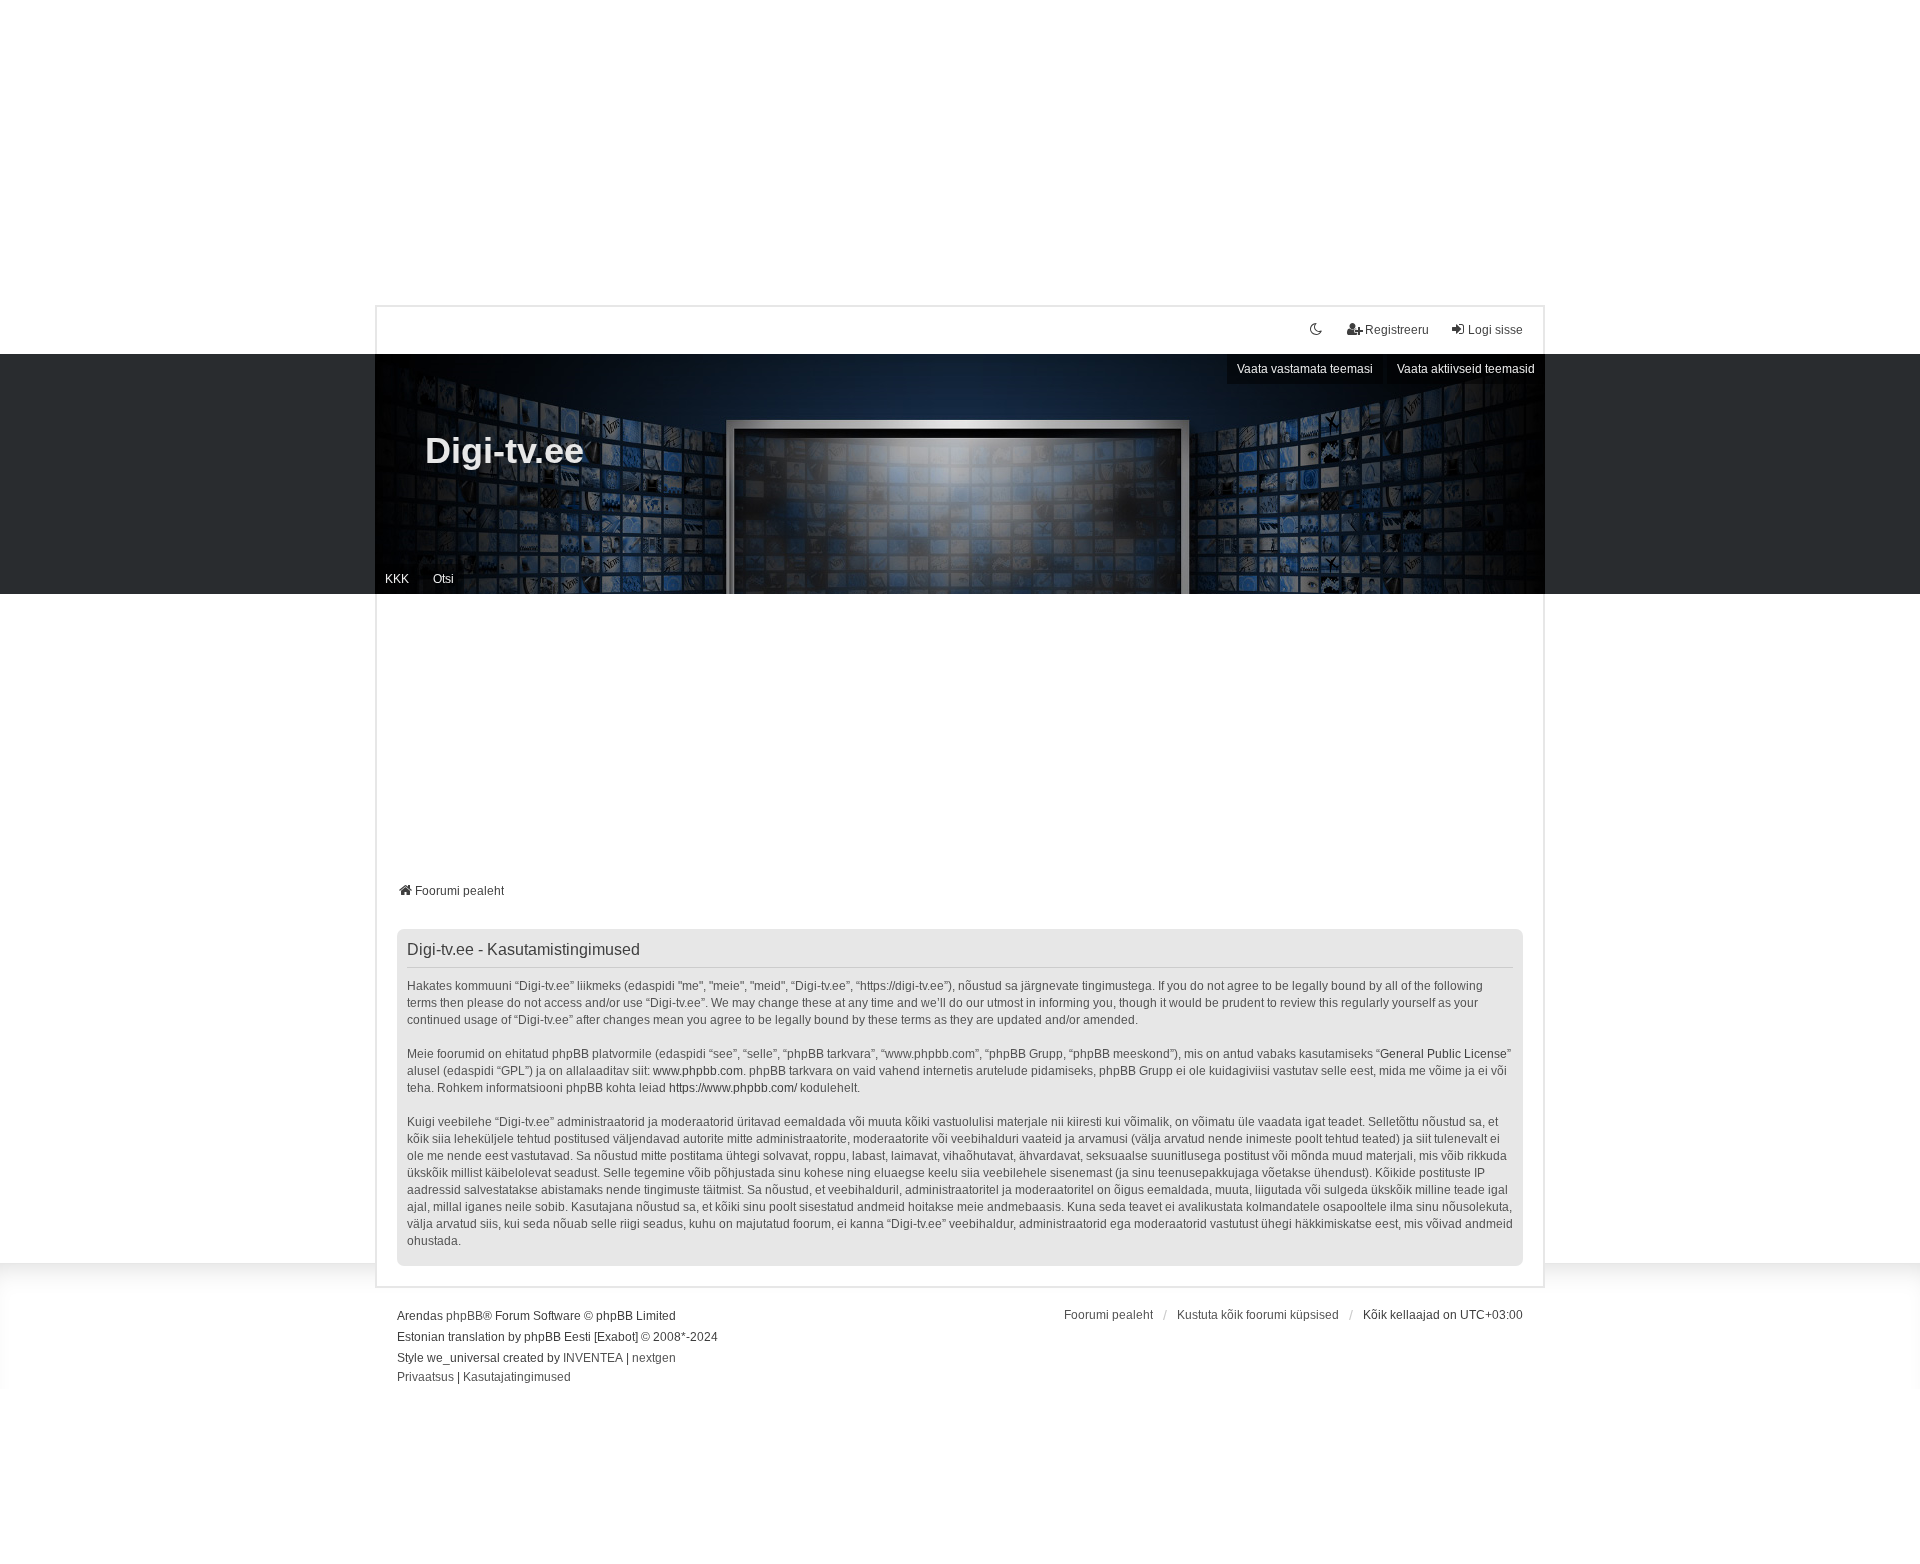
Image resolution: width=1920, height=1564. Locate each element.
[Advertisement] (960, 140)
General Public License (1443, 1054)
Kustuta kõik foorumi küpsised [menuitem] (1258, 1315)
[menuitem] (425, 1378)
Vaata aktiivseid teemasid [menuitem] (1466, 369)
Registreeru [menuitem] (1397, 330)
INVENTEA (593, 1358)
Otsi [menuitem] (443, 579)
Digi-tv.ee (504, 450)
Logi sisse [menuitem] (1495, 330)
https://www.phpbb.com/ (733, 1088)
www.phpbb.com (698, 1071)
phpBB (464, 1316)
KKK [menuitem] (397, 579)
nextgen (654, 1358)
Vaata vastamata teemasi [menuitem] (1305, 369)
